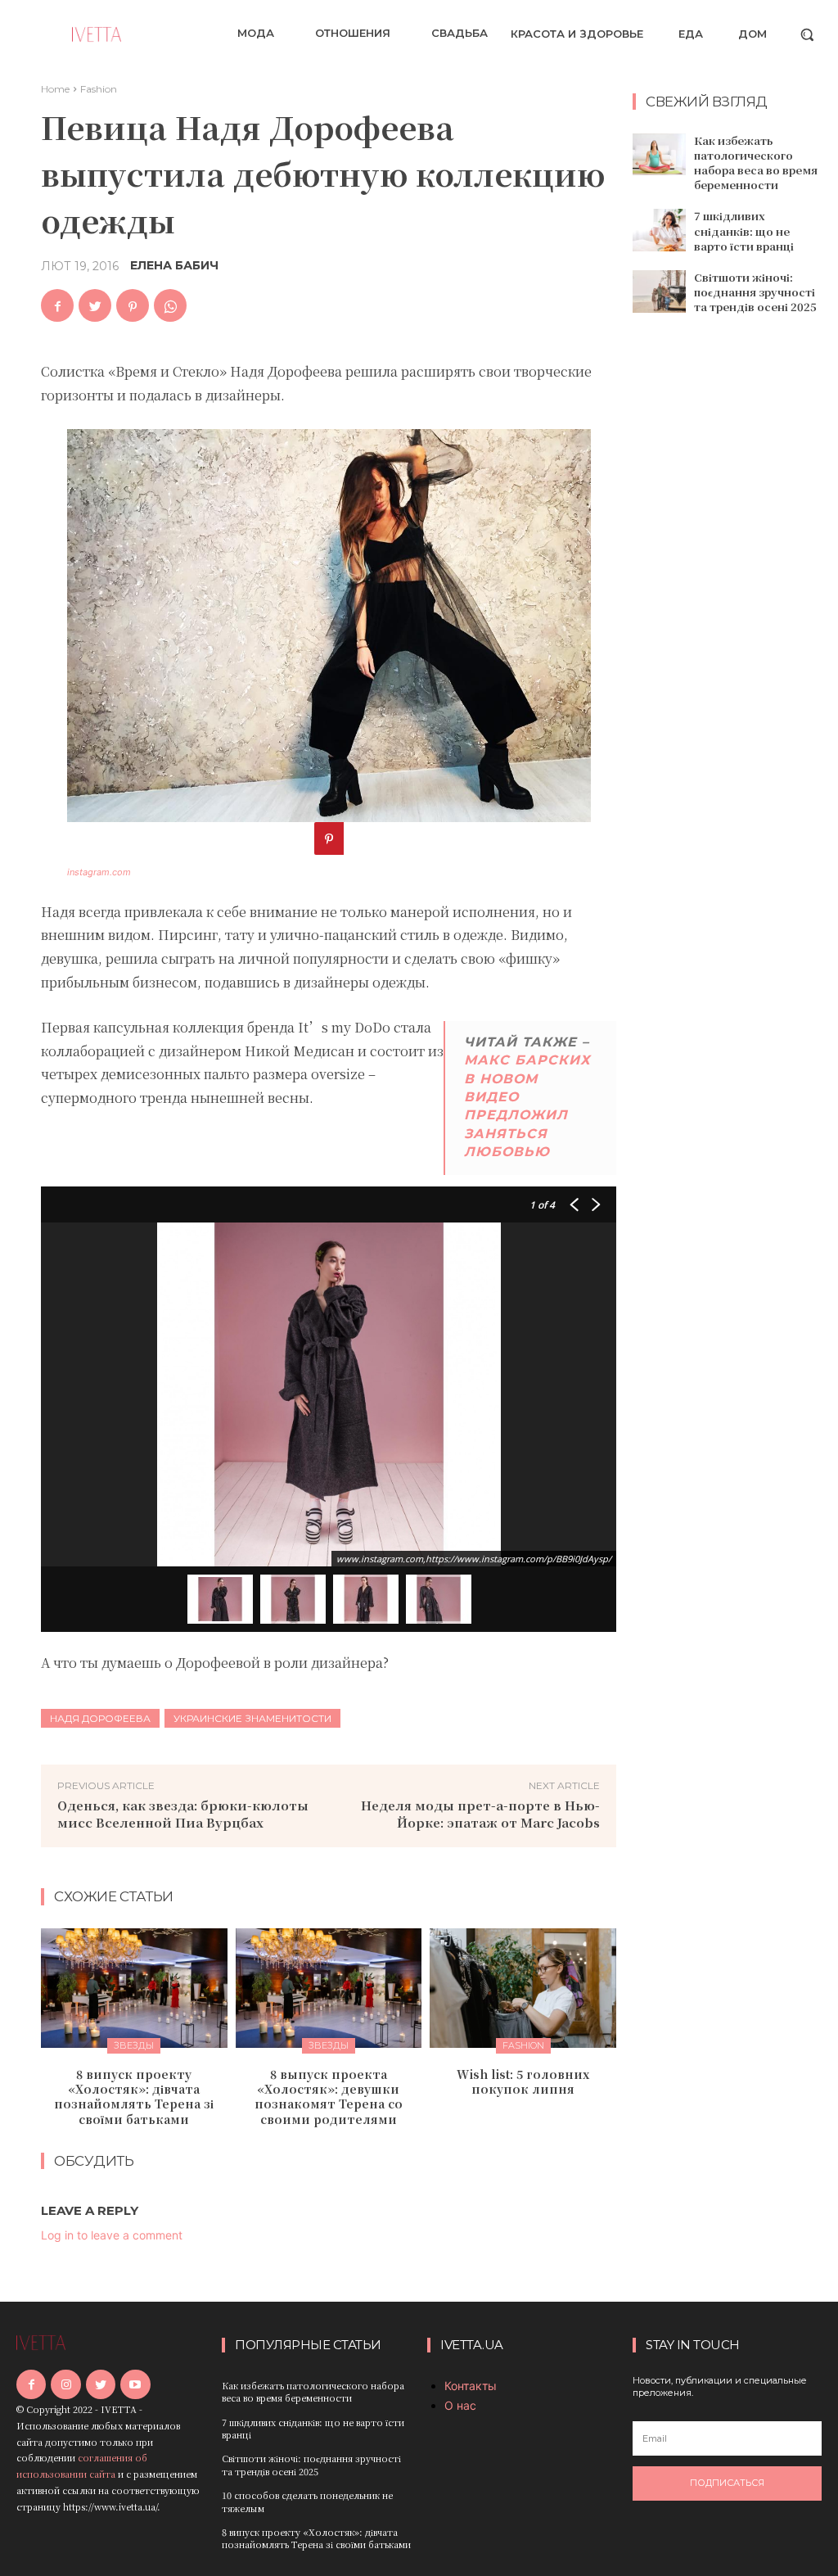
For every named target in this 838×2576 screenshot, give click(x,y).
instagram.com (99, 872)
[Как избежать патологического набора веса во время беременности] (659, 155)
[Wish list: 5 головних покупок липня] (523, 1988)
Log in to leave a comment (112, 2235)
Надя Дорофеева (100, 1718)
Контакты (471, 2386)
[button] (807, 34)
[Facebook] (57, 305)
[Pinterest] (133, 305)
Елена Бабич (174, 265)
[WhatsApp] (170, 305)
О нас (460, 2405)
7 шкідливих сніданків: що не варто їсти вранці (744, 230)
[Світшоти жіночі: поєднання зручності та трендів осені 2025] (659, 291)
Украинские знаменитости (252, 1718)
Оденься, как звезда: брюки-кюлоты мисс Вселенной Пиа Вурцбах (183, 1814)
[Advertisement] (735, 591)
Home (55, 89)
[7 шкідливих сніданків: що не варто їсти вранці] (659, 230)
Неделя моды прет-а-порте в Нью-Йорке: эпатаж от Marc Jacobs (480, 1814)
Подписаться (727, 2483)
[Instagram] (65, 2384)
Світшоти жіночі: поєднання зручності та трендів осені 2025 (755, 292)
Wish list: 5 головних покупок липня (523, 2081)
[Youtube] (135, 2384)
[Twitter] (95, 305)
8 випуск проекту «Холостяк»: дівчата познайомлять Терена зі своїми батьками (134, 2097)
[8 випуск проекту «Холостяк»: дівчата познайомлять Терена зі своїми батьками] (134, 1988)
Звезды (134, 2045)
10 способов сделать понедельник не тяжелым (307, 2501)
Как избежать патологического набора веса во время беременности (756, 163)
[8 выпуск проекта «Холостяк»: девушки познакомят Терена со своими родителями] (329, 1988)
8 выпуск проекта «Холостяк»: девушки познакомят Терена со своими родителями (329, 2097)
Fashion (99, 89)
